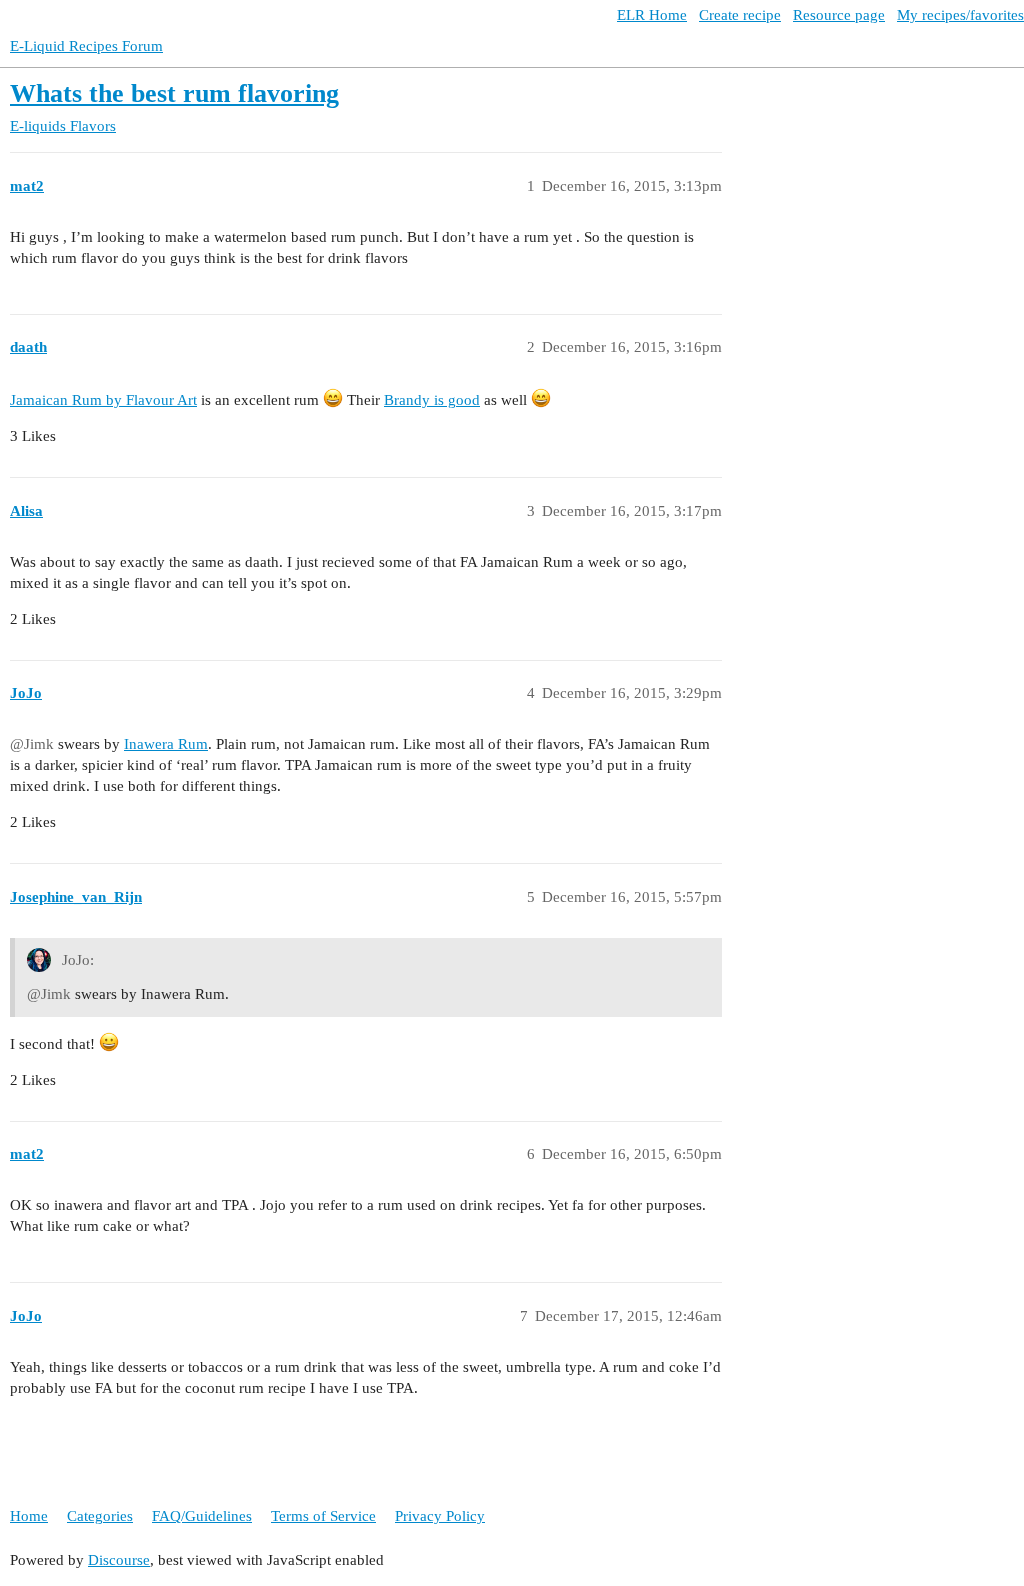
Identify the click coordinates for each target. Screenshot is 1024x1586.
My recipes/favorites (960, 15)
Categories (100, 1516)
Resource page (839, 15)
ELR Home (652, 15)
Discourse (119, 1560)
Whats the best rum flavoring (174, 93)
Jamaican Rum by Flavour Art (103, 400)
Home (29, 1516)
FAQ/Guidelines (202, 1516)
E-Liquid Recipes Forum (86, 46)
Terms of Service (323, 1516)
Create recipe (740, 15)
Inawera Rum (166, 744)
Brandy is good (432, 400)
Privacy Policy (440, 1516)
